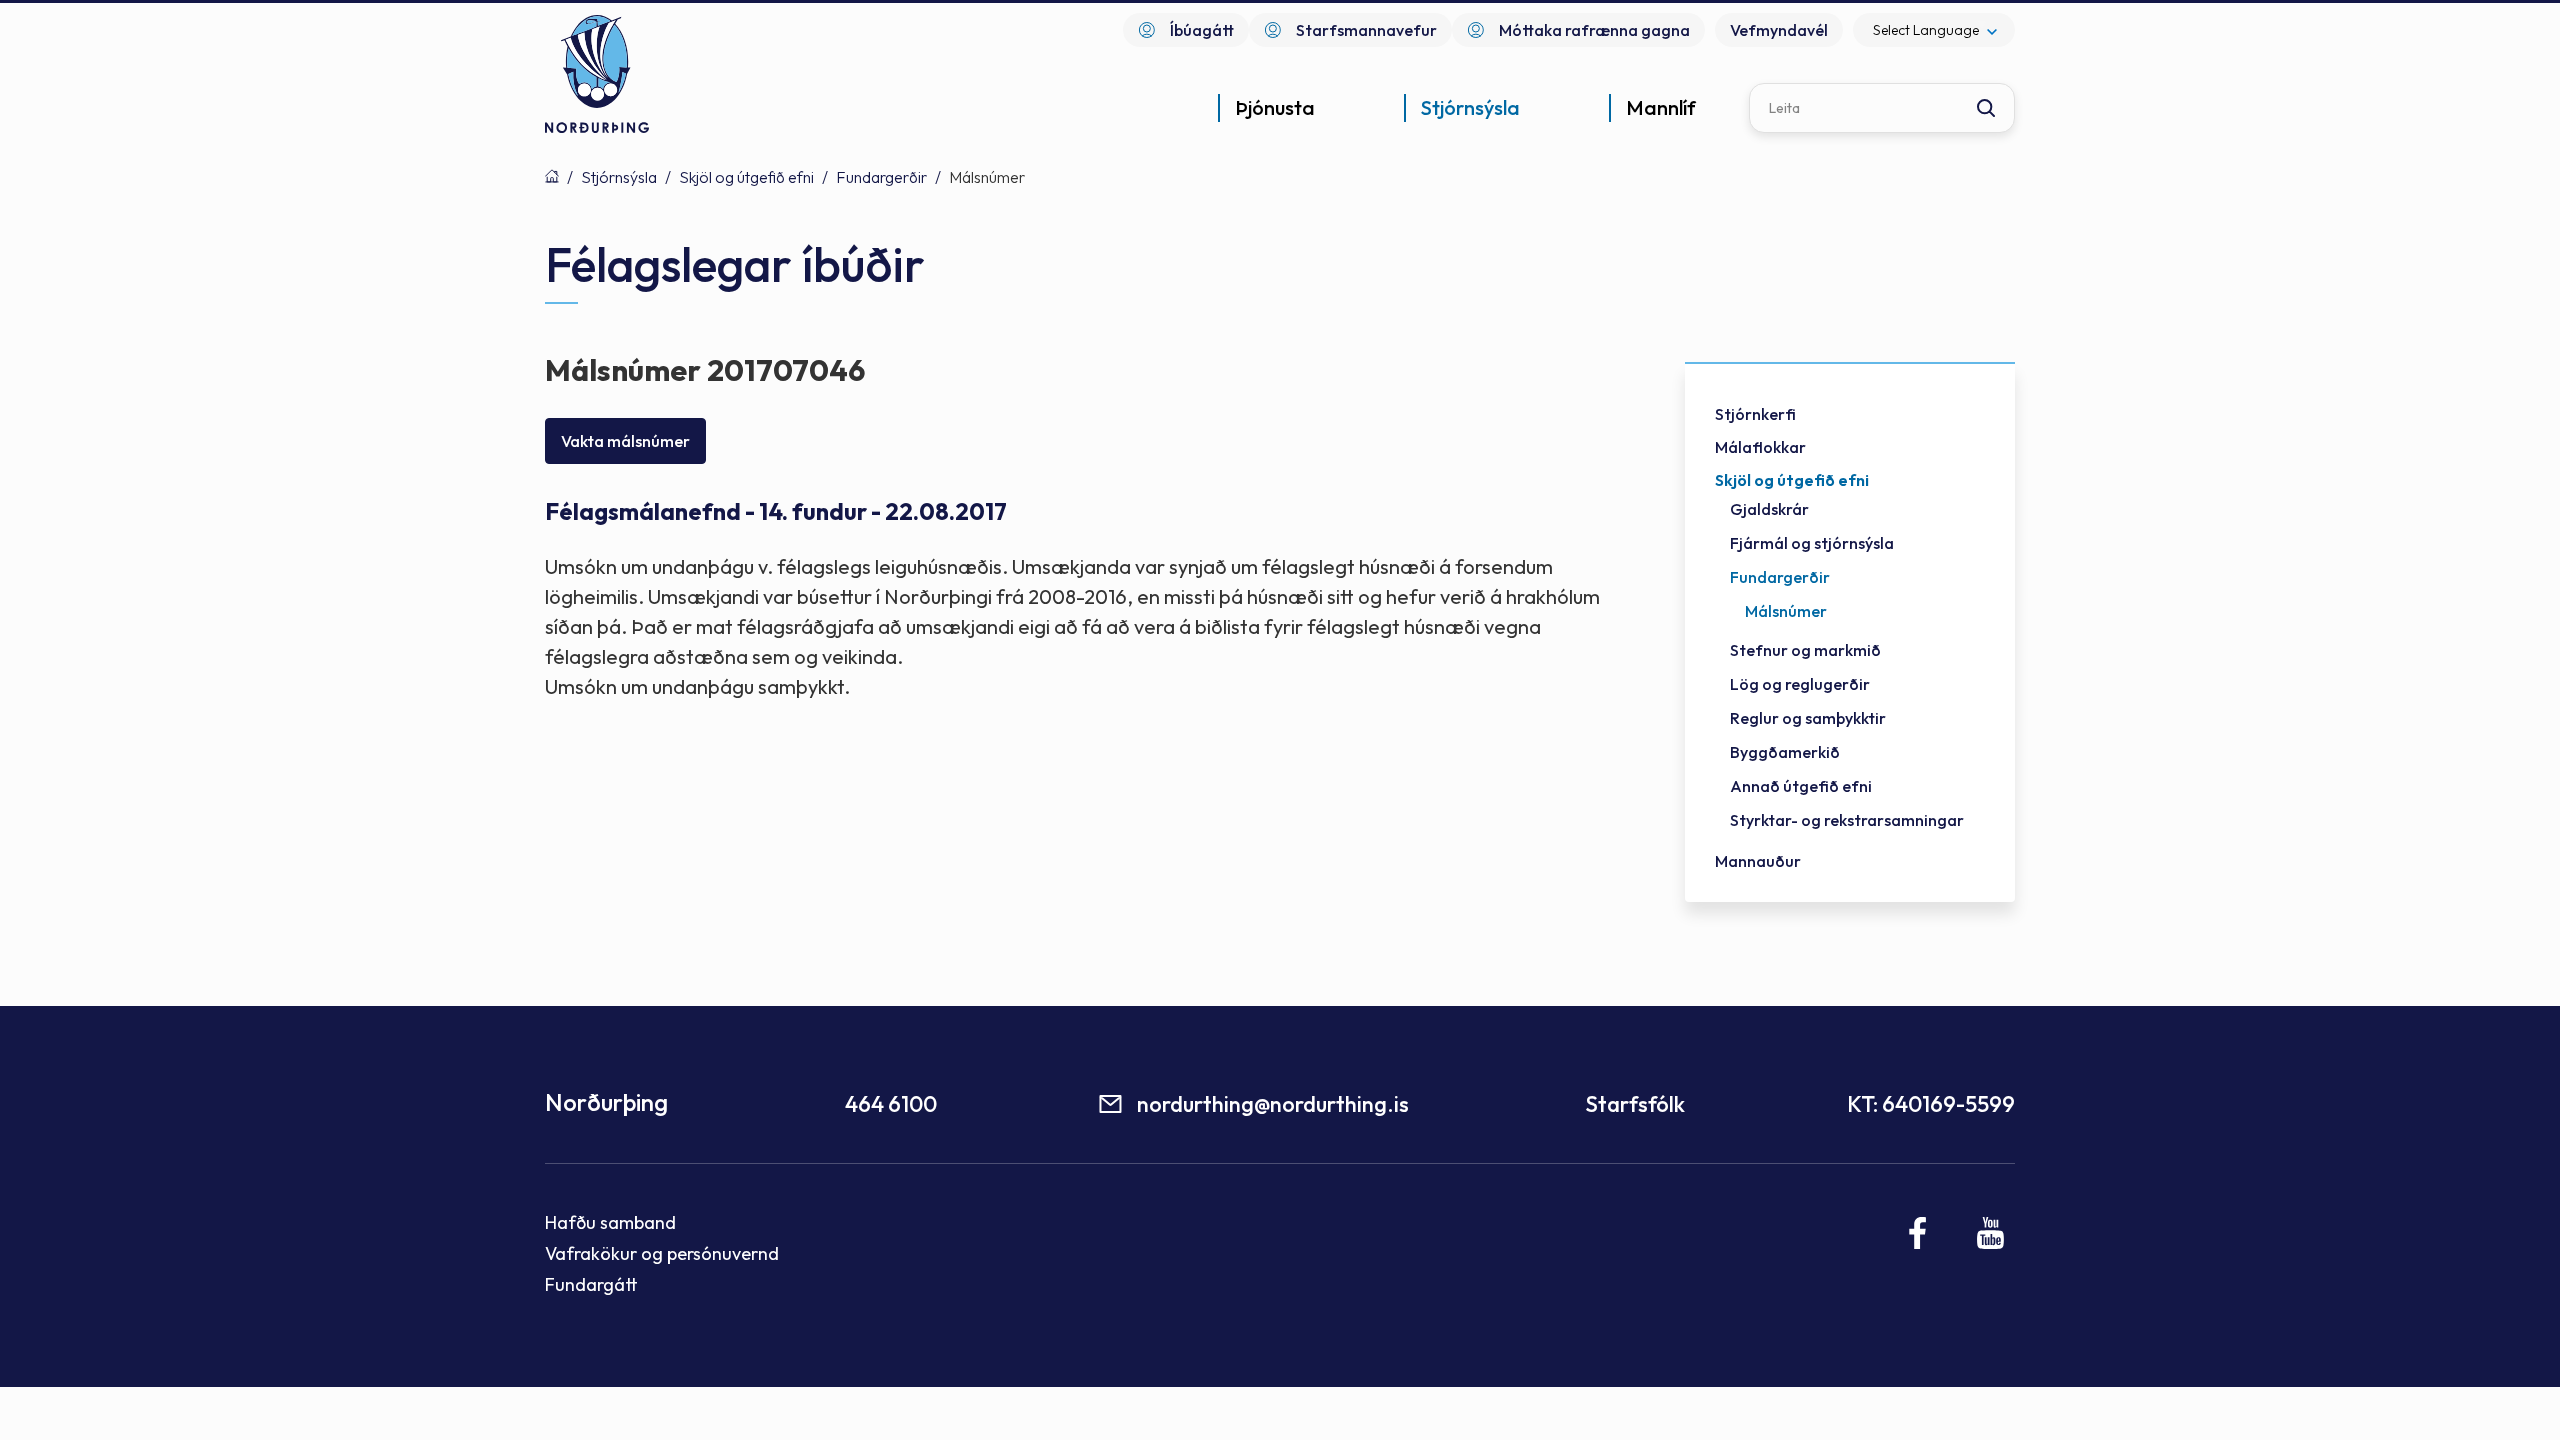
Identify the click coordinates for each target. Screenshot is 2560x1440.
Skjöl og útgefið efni (746, 177)
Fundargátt (591, 1284)
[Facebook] (1918, 1233)
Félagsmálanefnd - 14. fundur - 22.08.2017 (776, 511)
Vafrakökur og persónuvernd (662, 1253)
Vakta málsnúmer (625, 441)
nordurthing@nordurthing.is (1273, 1104)
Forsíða (552, 176)
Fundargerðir (881, 177)
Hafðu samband (610, 1222)
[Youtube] (1990, 1233)
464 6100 (891, 1104)
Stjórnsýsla (619, 177)
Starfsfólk (1635, 1104)
